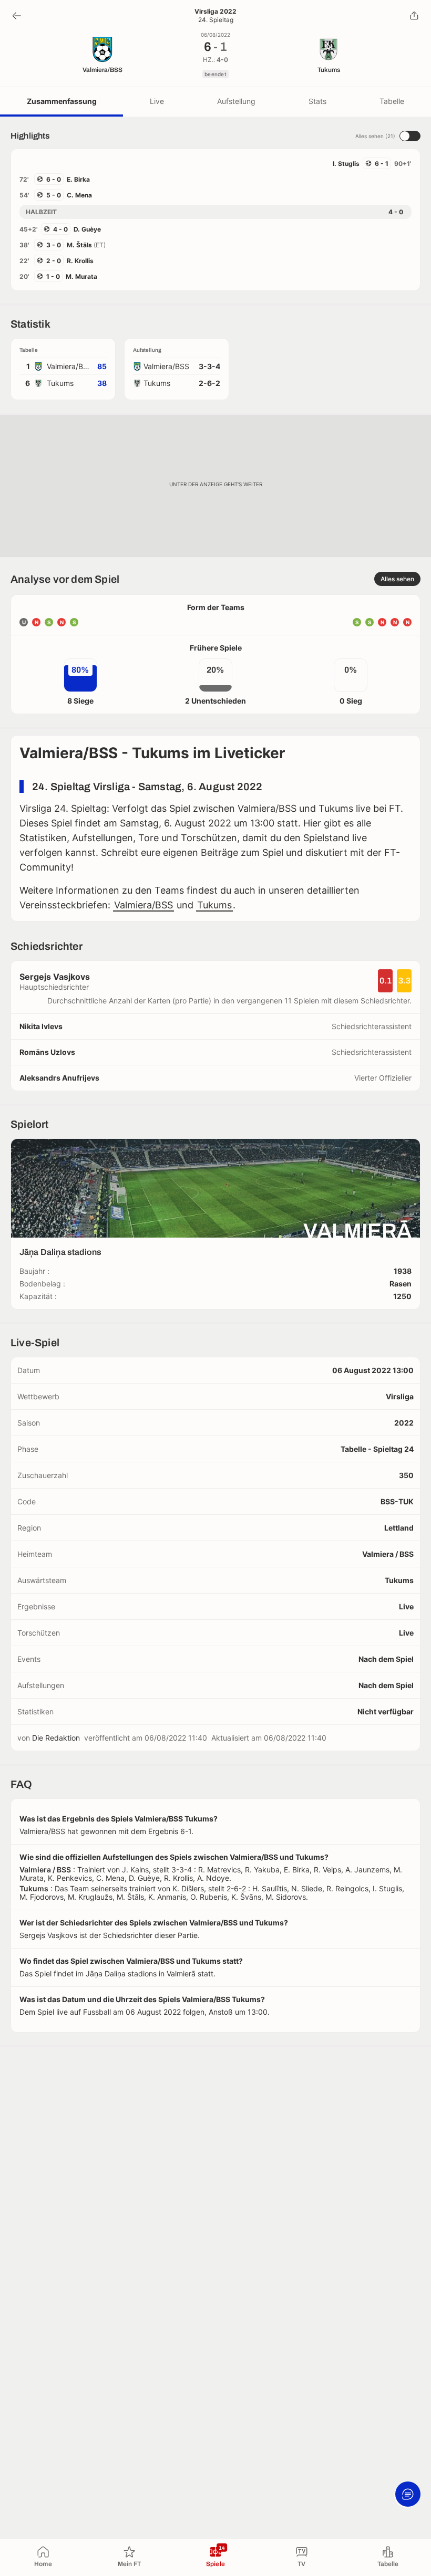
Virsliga (400, 1396)
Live (157, 101)
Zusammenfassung (62, 101)
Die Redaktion (56, 1738)
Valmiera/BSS (143, 905)
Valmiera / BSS (388, 1554)
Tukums (214, 905)
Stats (317, 101)
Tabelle (392, 101)
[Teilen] (414, 16)
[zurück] (17, 16)
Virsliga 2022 (215, 12)
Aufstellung (236, 101)
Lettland (399, 1528)
